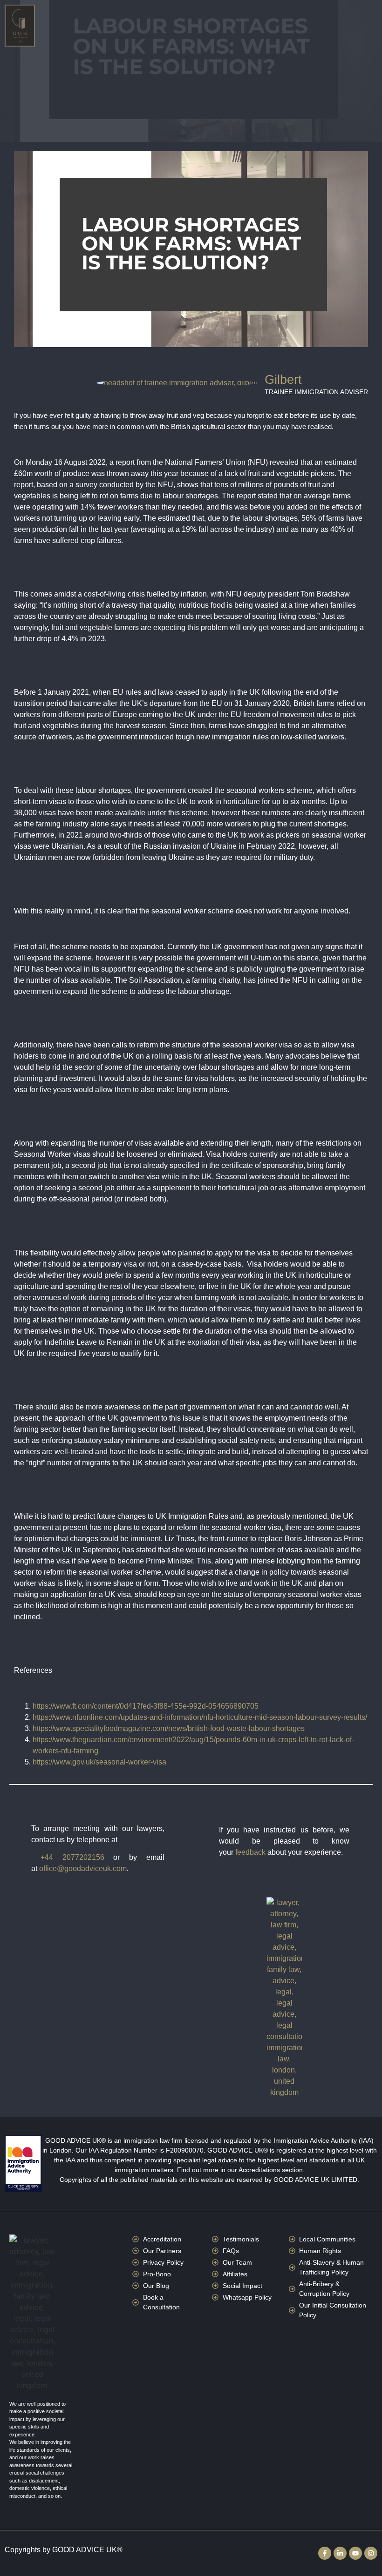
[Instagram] (371, 2553)
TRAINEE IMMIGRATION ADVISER (316, 392)
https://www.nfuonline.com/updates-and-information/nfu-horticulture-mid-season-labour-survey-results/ (200, 1717)
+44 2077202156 (72, 1857)
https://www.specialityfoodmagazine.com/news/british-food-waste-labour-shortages (169, 1728)
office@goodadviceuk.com (83, 1868)
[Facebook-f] (325, 2553)
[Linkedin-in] (340, 2553)
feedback (250, 1852)
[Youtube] (355, 2553)
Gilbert (283, 380)
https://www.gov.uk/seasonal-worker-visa (99, 1762)
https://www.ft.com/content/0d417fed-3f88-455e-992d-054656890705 (146, 1706)
